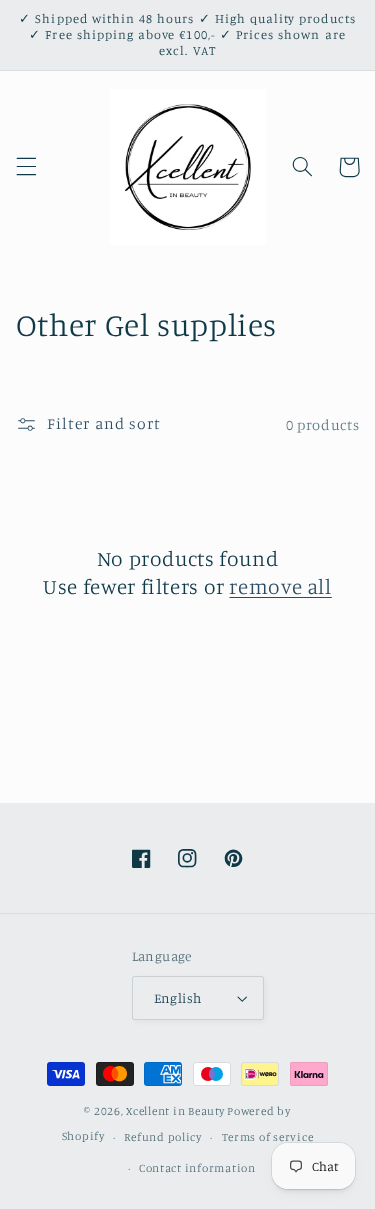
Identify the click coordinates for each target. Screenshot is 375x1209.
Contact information (197, 1168)
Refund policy (163, 1137)
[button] (26, 167)
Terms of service (268, 1137)
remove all (280, 586)
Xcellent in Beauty (175, 1111)
